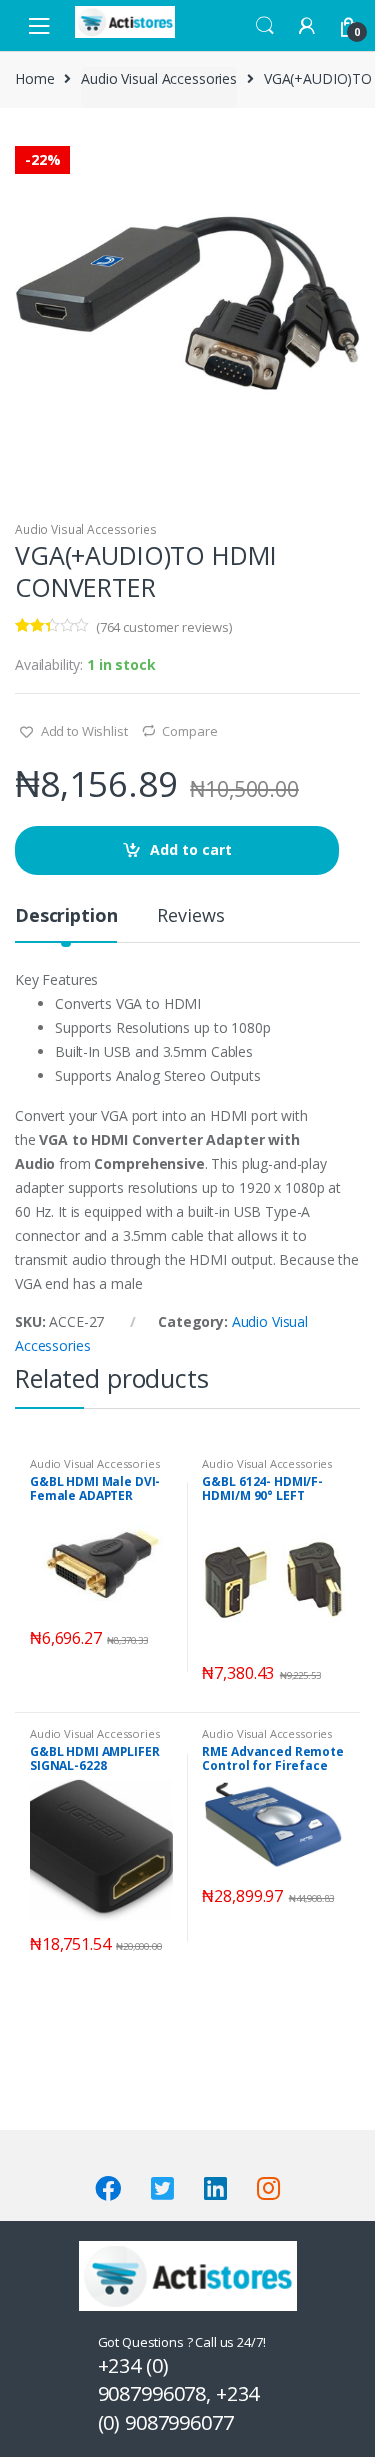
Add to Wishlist (83, 731)
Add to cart (191, 849)
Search (265, 26)
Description (66, 916)
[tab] (66, 923)
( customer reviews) (164, 627)
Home (34, 78)
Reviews (190, 916)
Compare (189, 731)
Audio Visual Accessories (159, 78)
